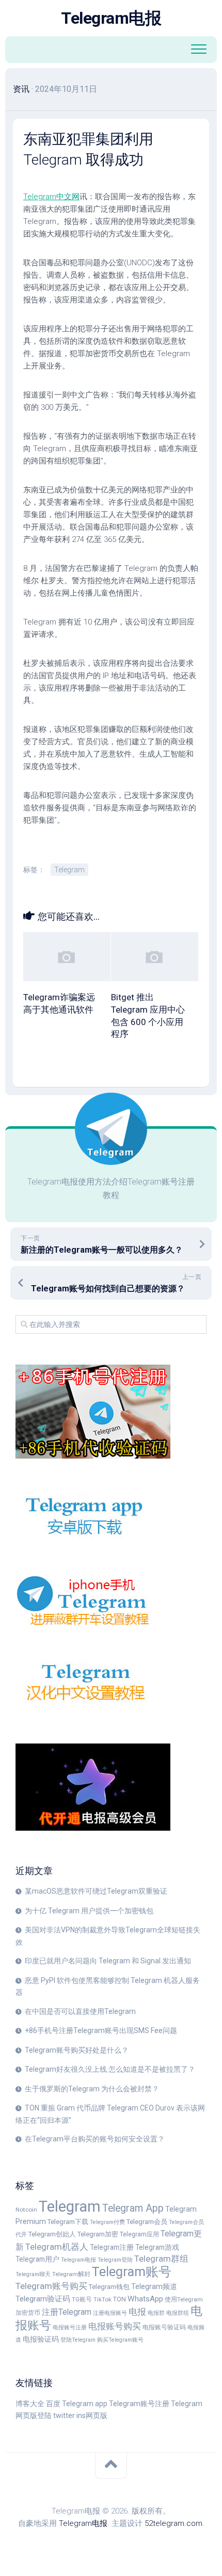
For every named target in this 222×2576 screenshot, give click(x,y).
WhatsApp (145, 2299)
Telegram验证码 (43, 2299)
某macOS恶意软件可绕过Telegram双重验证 (96, 1891)
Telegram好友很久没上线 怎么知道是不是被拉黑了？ (110, 2069)
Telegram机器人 (57, 2247)
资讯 (21, 89)
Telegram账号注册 (139, 2404)
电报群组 (178, 2313)
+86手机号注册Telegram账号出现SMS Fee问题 (101, 2030)
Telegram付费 (107, 2222)
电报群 (156, 2313)
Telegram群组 (161, 2259)
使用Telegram (184, 2299)
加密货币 (28, 2313)
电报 (137, 2312)
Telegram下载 (68, 2222)
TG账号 (82, 2299)
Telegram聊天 (33, 2274)
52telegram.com (173, 2523)
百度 (53, 2404)
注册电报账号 (110, 2313)
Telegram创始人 (52, 2234)
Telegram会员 (147, 2222)
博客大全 (30, 2404)
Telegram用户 (37, 2259)
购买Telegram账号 (120, 2340)
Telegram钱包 (109, 2287)
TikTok (102, 2299)
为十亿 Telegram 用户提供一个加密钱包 (89, 1911)
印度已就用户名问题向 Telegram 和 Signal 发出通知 (108, 1961)
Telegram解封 (71, 2274)
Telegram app (85, 2404)
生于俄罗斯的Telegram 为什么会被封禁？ (92, 2089)
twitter (64, 2415)
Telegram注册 (112, 2247)
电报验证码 (41, 2339)
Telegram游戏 (157, 2247)
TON (120, 2299)
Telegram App (133, 2208)
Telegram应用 (139, 2234)
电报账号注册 (70, 2327)
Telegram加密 (98, 2234)
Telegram (69, 870)
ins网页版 (92, 2415)
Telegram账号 (132, 2272)
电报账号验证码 (164, 2327)
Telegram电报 (111, 18)
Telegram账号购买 (51, 2286)
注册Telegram (67, 2312)
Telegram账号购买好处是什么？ (77, 2050)
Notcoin (26, 2210)
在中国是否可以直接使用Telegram (80, 2011)
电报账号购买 (115, 2326)
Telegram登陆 (115, 2260)
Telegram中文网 (51, 197)
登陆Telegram (78, 2340)
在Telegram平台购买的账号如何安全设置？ (95, 2139)
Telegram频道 (154, 2286)
